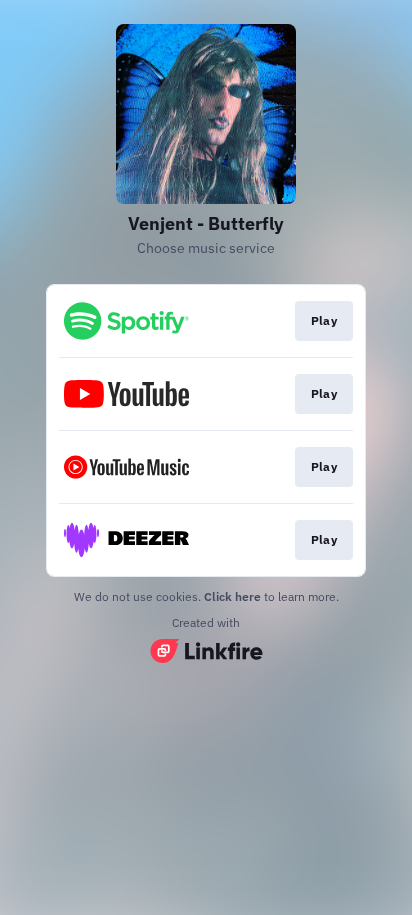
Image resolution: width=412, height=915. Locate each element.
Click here (232, 596)
